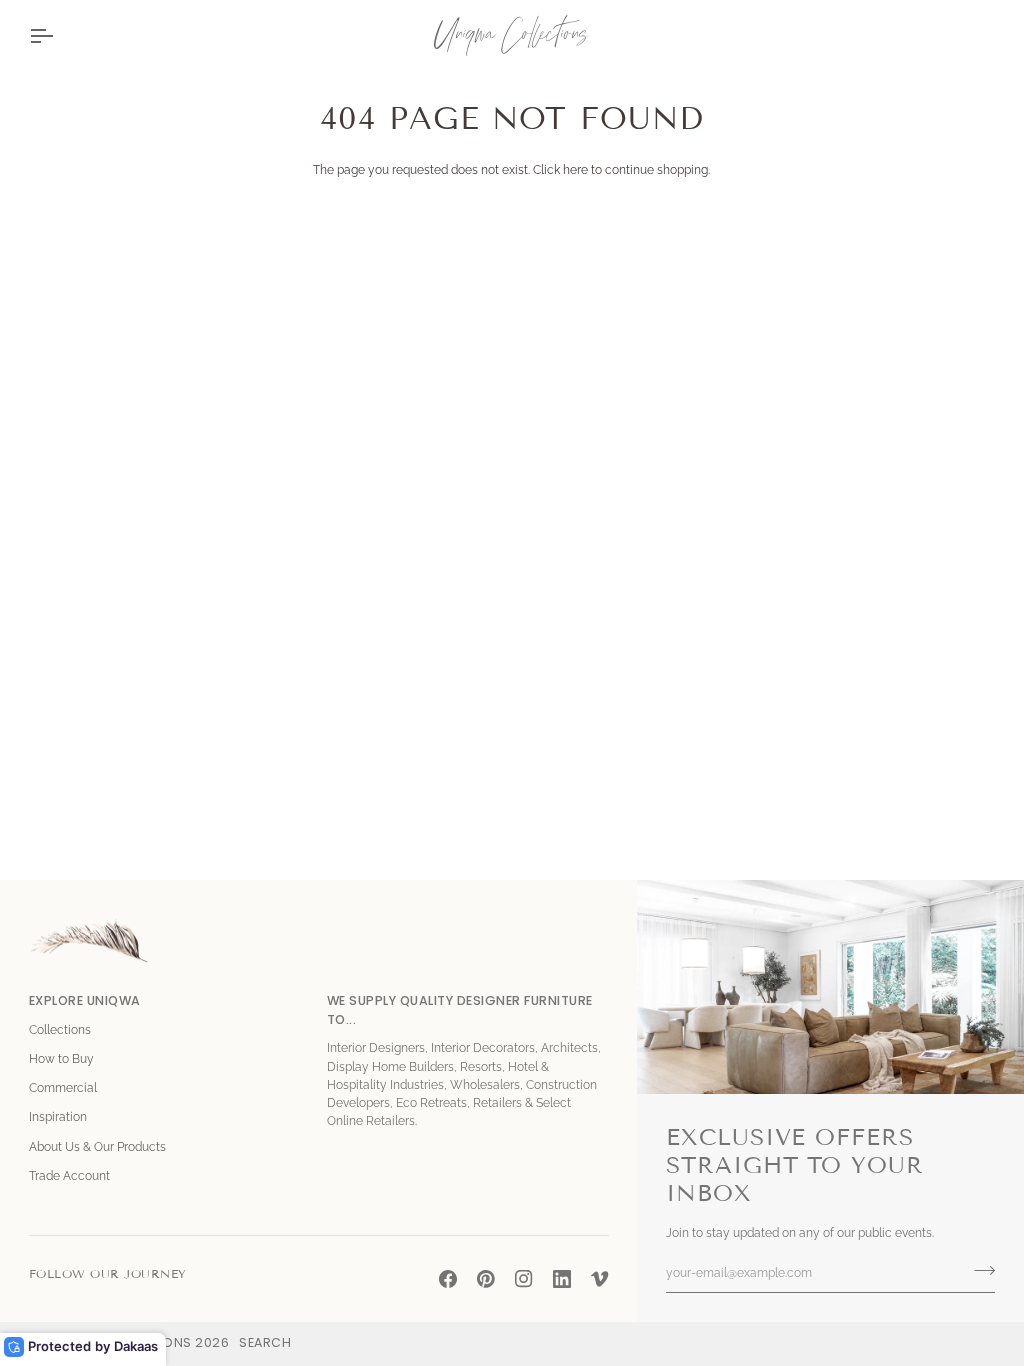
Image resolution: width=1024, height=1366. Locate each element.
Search (265, 1342)
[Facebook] (448, 1279)
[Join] (978, 1271)
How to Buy (61, 1059)
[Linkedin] (562, 1279)
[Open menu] (59, 35)
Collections (60, 1030)
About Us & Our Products (97, 1147)
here (575, 170)
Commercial (63, 1088)
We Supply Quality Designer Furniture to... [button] (460, 1010)
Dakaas (136, 1346)
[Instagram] (524, 1279)
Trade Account (69, 1176)
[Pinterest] (486, 1279)
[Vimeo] (600, 1279)
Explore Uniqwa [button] (85, 1000)
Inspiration (58, 1117)
